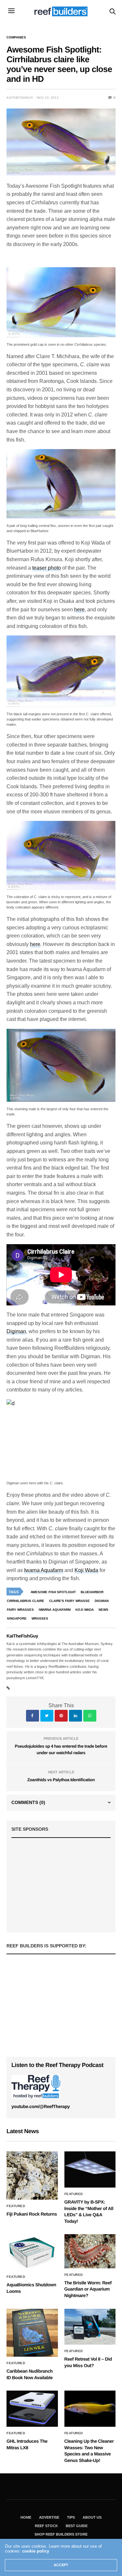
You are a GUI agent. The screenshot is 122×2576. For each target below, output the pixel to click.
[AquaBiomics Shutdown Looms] (32, 2252)
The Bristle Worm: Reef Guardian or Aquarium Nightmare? (88, 2289)
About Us (92, 2517)
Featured (16, 2206)
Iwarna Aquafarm (44, 1570)
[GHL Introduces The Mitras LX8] (32, 2409)
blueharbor (92, 1592)
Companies (16, 37)
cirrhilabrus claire (26, 1601)
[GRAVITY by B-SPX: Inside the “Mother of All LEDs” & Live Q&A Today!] (90, 2169)
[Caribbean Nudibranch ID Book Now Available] (32, 2333)
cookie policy (36, 2551)
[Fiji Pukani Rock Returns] (32, 2176)
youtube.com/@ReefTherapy (41, 2106)
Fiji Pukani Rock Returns (32, 2214)
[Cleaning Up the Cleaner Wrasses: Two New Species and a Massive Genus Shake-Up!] (90, 2409)
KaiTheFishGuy (20, 98)
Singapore (17, 1618)
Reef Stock (46, 2526)
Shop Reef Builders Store (61, 2534)
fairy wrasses (20, 1610)
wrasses (40, 1618)
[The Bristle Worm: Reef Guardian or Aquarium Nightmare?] (90, 2251)
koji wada (85, 1610)
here (79, 610)
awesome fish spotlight (53, 1592)
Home (26, 2517)
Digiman (16, 1331)
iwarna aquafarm (55, 1610)
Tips (71, 2517)
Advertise (49, 2517)
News (103, 1610)
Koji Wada (86, 1570)
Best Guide (77, 2526)
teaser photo (47, 568)
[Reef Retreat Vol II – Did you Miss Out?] (90, 2327)
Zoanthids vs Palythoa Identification (61, 1780)
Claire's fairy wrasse (69, 1601)
